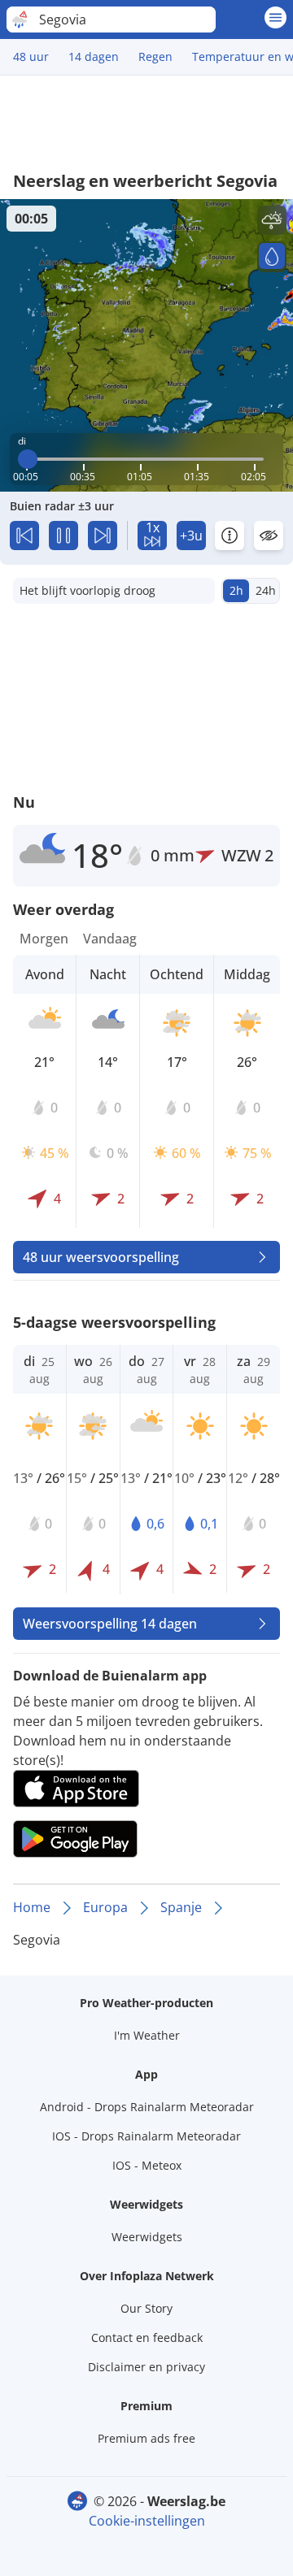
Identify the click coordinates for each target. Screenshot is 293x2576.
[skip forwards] (103, 536)
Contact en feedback (147, 2337)
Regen (155, 56)
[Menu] (276, 17)
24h (266, 590)
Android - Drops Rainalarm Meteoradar (147, 2107)
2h (236, 590)
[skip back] (24, 536)
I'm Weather (147, 2035)
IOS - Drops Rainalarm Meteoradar (146, 2136)
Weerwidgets (147, 2237)
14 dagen (94, 56)
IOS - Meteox (147, 2165)
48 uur (31, 56)
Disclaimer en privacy (146, 2367)
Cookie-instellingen (147, 2521)
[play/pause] (63, 536)
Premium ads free (146, 2438)
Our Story (146, 2308)
